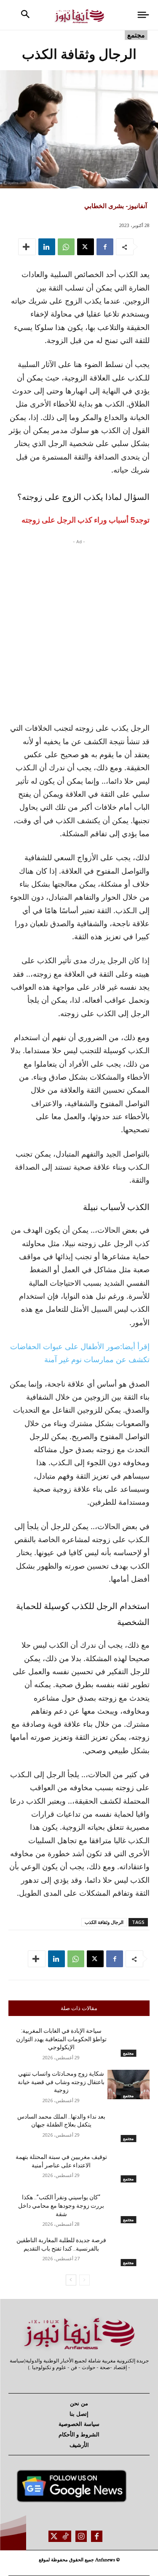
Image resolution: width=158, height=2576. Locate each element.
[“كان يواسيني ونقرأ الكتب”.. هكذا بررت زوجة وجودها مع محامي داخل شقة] (129, 2208)
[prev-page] (84, 2280)
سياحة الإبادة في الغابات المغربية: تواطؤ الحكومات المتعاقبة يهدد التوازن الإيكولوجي (61, 2039)
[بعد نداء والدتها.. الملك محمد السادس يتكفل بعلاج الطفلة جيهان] (129, 2127)
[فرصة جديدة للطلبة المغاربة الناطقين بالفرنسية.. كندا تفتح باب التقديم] (129, 2251)
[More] (27, 247)
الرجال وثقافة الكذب (104, 1922)
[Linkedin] (47, 247)
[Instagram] (81, 2536)
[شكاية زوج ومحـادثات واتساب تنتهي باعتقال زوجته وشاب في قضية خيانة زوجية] (129, 2085)
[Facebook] (105, 247)
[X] (86, 247)
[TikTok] (66, 2536)
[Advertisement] (79, 628)
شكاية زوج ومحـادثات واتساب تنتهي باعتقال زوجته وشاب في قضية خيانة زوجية (61, 2082)
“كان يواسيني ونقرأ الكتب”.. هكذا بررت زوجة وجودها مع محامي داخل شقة (61, 2205)
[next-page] (71, 2280)
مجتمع (136, 35)
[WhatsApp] (66, 247)
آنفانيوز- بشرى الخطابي (116, 206)
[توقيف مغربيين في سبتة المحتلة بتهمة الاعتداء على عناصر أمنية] (129, 2168)
